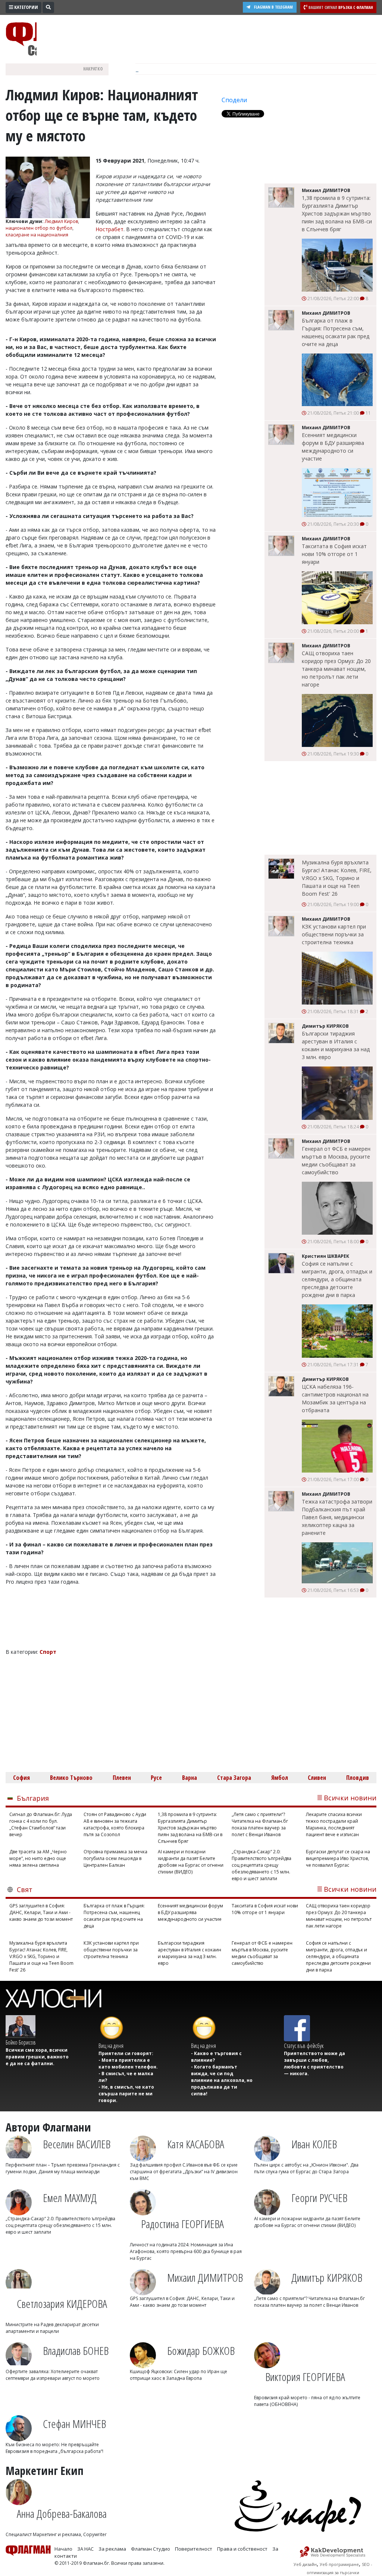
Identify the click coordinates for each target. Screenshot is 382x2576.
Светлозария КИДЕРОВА (62, 2304)
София (21, 1778)
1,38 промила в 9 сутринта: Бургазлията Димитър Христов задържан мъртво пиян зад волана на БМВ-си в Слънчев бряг (337, 213)
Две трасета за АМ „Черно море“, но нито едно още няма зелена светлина (38, 1858)
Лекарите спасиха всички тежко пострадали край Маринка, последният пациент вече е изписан (334, 1824)
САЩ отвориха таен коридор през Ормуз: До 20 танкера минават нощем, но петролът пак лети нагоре (336, 669)
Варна (190, 1778)
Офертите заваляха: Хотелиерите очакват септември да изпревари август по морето (53, 2375)
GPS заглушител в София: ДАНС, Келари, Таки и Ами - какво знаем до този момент (41, 1912)
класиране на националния (37, 235)
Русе (156, 1778)
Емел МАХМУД (70, 2198)
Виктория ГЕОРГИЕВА (305, 2377)
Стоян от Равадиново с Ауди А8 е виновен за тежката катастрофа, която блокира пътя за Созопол (115, 1824)
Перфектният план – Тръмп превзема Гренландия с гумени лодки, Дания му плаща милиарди (63, 2168)
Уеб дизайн (305, 2564)
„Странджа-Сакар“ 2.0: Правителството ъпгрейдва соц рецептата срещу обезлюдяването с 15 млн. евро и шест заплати (262, 1865)
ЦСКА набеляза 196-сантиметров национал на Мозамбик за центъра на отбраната (335, 1398)
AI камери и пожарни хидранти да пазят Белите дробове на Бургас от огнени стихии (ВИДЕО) (191, 1862)
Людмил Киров (61, 221)
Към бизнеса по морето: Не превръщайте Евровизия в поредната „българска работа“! (54, 2448)
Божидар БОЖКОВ (201, 2351)
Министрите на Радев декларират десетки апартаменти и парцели (52, 2328)
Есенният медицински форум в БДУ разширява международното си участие (333, 447)
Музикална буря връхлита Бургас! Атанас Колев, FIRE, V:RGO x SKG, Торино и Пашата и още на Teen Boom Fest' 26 (337, 878)
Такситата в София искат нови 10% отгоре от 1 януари (334, 554)
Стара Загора (234, 1778)
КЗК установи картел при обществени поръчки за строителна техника (334, 934)
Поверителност (194, 2549)
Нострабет (109, 229)
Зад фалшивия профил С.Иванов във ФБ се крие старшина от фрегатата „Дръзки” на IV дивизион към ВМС (184, 2172)
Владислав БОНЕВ (76, 2351)
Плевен (122, 1778)
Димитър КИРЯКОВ (327, 2277)
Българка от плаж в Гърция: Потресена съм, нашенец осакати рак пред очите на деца (336, 332)
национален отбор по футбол (39, 228)
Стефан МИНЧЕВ (74, 2424)
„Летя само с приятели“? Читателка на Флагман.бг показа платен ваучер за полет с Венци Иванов (260, 1824)
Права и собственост (242, 2549)
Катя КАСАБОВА (196, 2144)
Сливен (317, 1778)
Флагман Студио (151, 2549)
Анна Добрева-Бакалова (62, 2514)
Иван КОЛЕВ (314, 2144)
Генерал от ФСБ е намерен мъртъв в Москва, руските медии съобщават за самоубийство (336, 1160)
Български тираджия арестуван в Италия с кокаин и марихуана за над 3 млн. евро (336, 1045)
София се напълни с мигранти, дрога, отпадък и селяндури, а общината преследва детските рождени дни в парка (337, 1279)
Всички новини (350, 1798)
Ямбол (280, 1778)
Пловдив (358, 1778)
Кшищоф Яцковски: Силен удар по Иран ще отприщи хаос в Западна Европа (179, 2375)
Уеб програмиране (339, 2564)
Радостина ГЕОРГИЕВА (182, 2224)
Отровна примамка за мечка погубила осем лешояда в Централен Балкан (115, 1858)
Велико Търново (71, 1778)
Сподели (234, 100)
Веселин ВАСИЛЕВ (77, 2144)
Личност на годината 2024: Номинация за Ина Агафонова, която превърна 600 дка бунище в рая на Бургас (186, 2251)
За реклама (112, 2549)
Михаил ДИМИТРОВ (205, 2277)
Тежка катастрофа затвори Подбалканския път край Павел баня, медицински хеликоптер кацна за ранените (337, 1517)
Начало (63, 2549)
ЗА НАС (85, 2549)
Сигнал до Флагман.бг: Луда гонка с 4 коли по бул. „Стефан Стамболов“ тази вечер (41, 1824)
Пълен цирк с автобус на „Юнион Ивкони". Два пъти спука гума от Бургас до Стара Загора (306, 2168)
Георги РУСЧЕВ (319, 2198)
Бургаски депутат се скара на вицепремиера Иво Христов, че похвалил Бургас (338, 1858)
